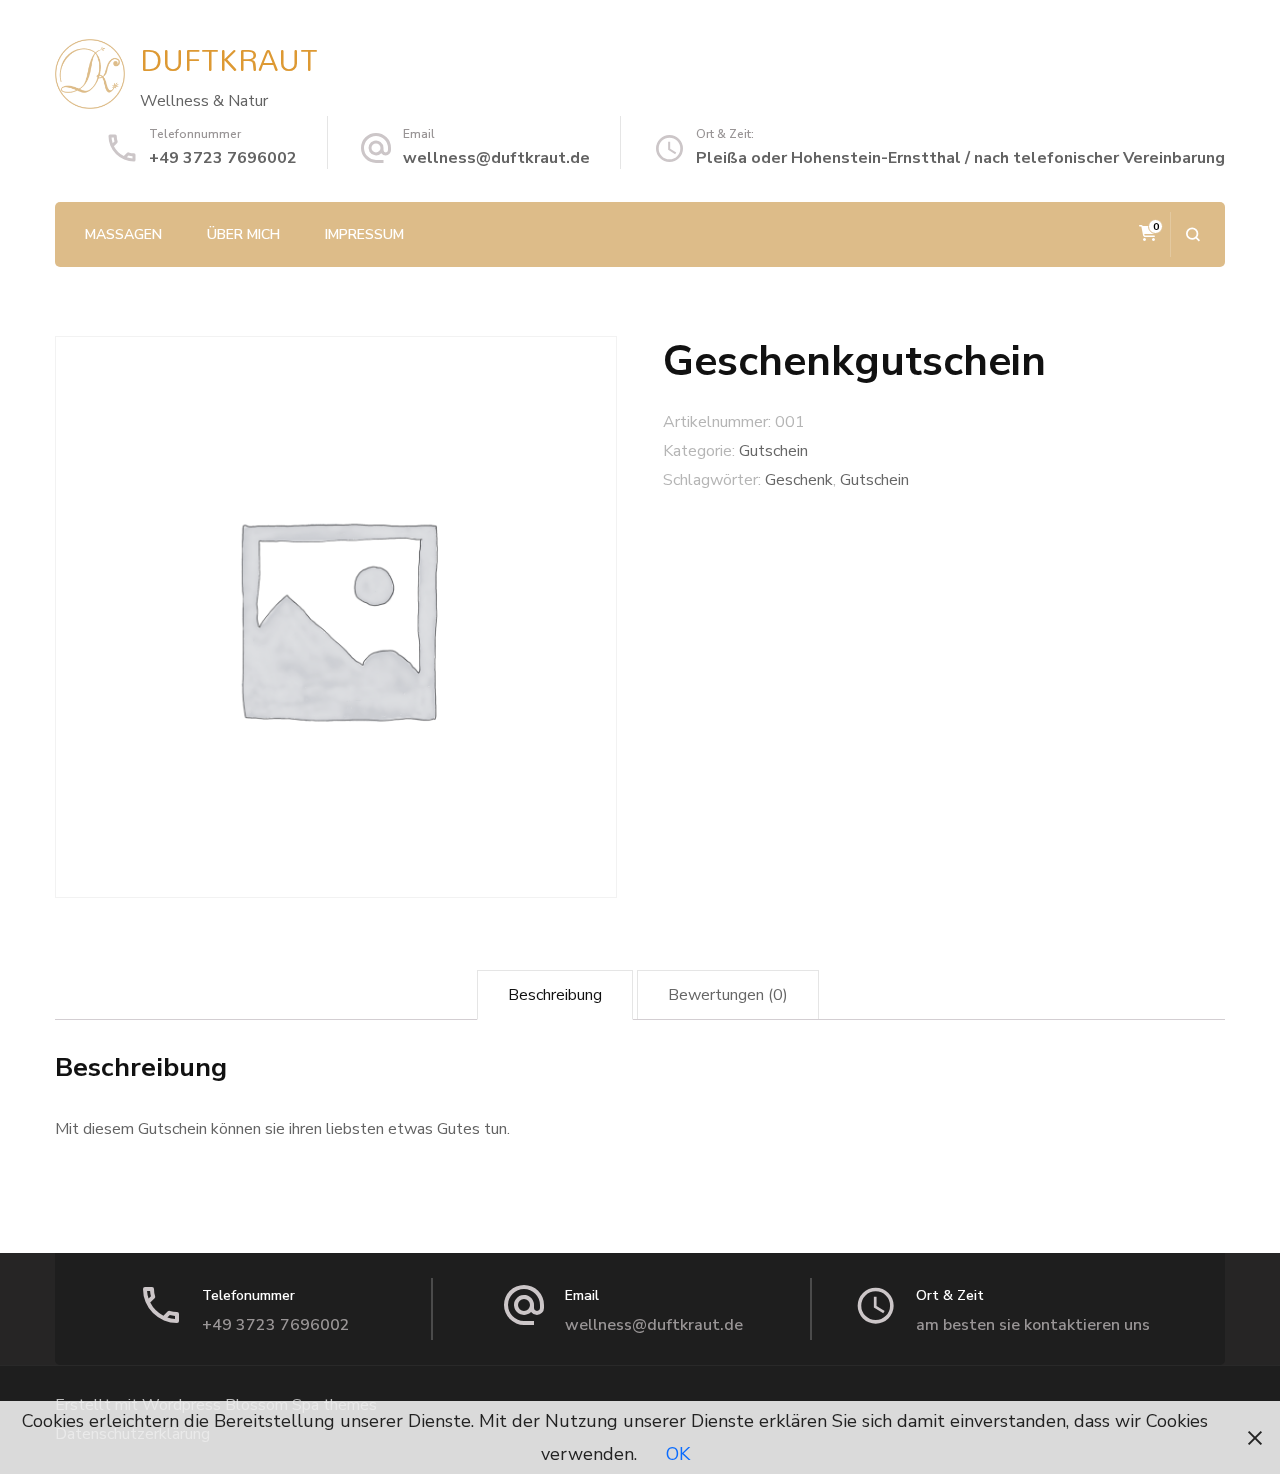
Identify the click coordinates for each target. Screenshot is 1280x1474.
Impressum (364, 234)
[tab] (555, 995)
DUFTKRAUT (229, 59)
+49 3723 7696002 (223, 158)
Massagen (123, 234)
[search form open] (1192, 234)
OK (678, 1454)
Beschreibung (555, 995)
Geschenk (799, 480)
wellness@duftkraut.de (496, 158)
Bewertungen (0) (728, 995)
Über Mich (243, 234)
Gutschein (773, 451)
